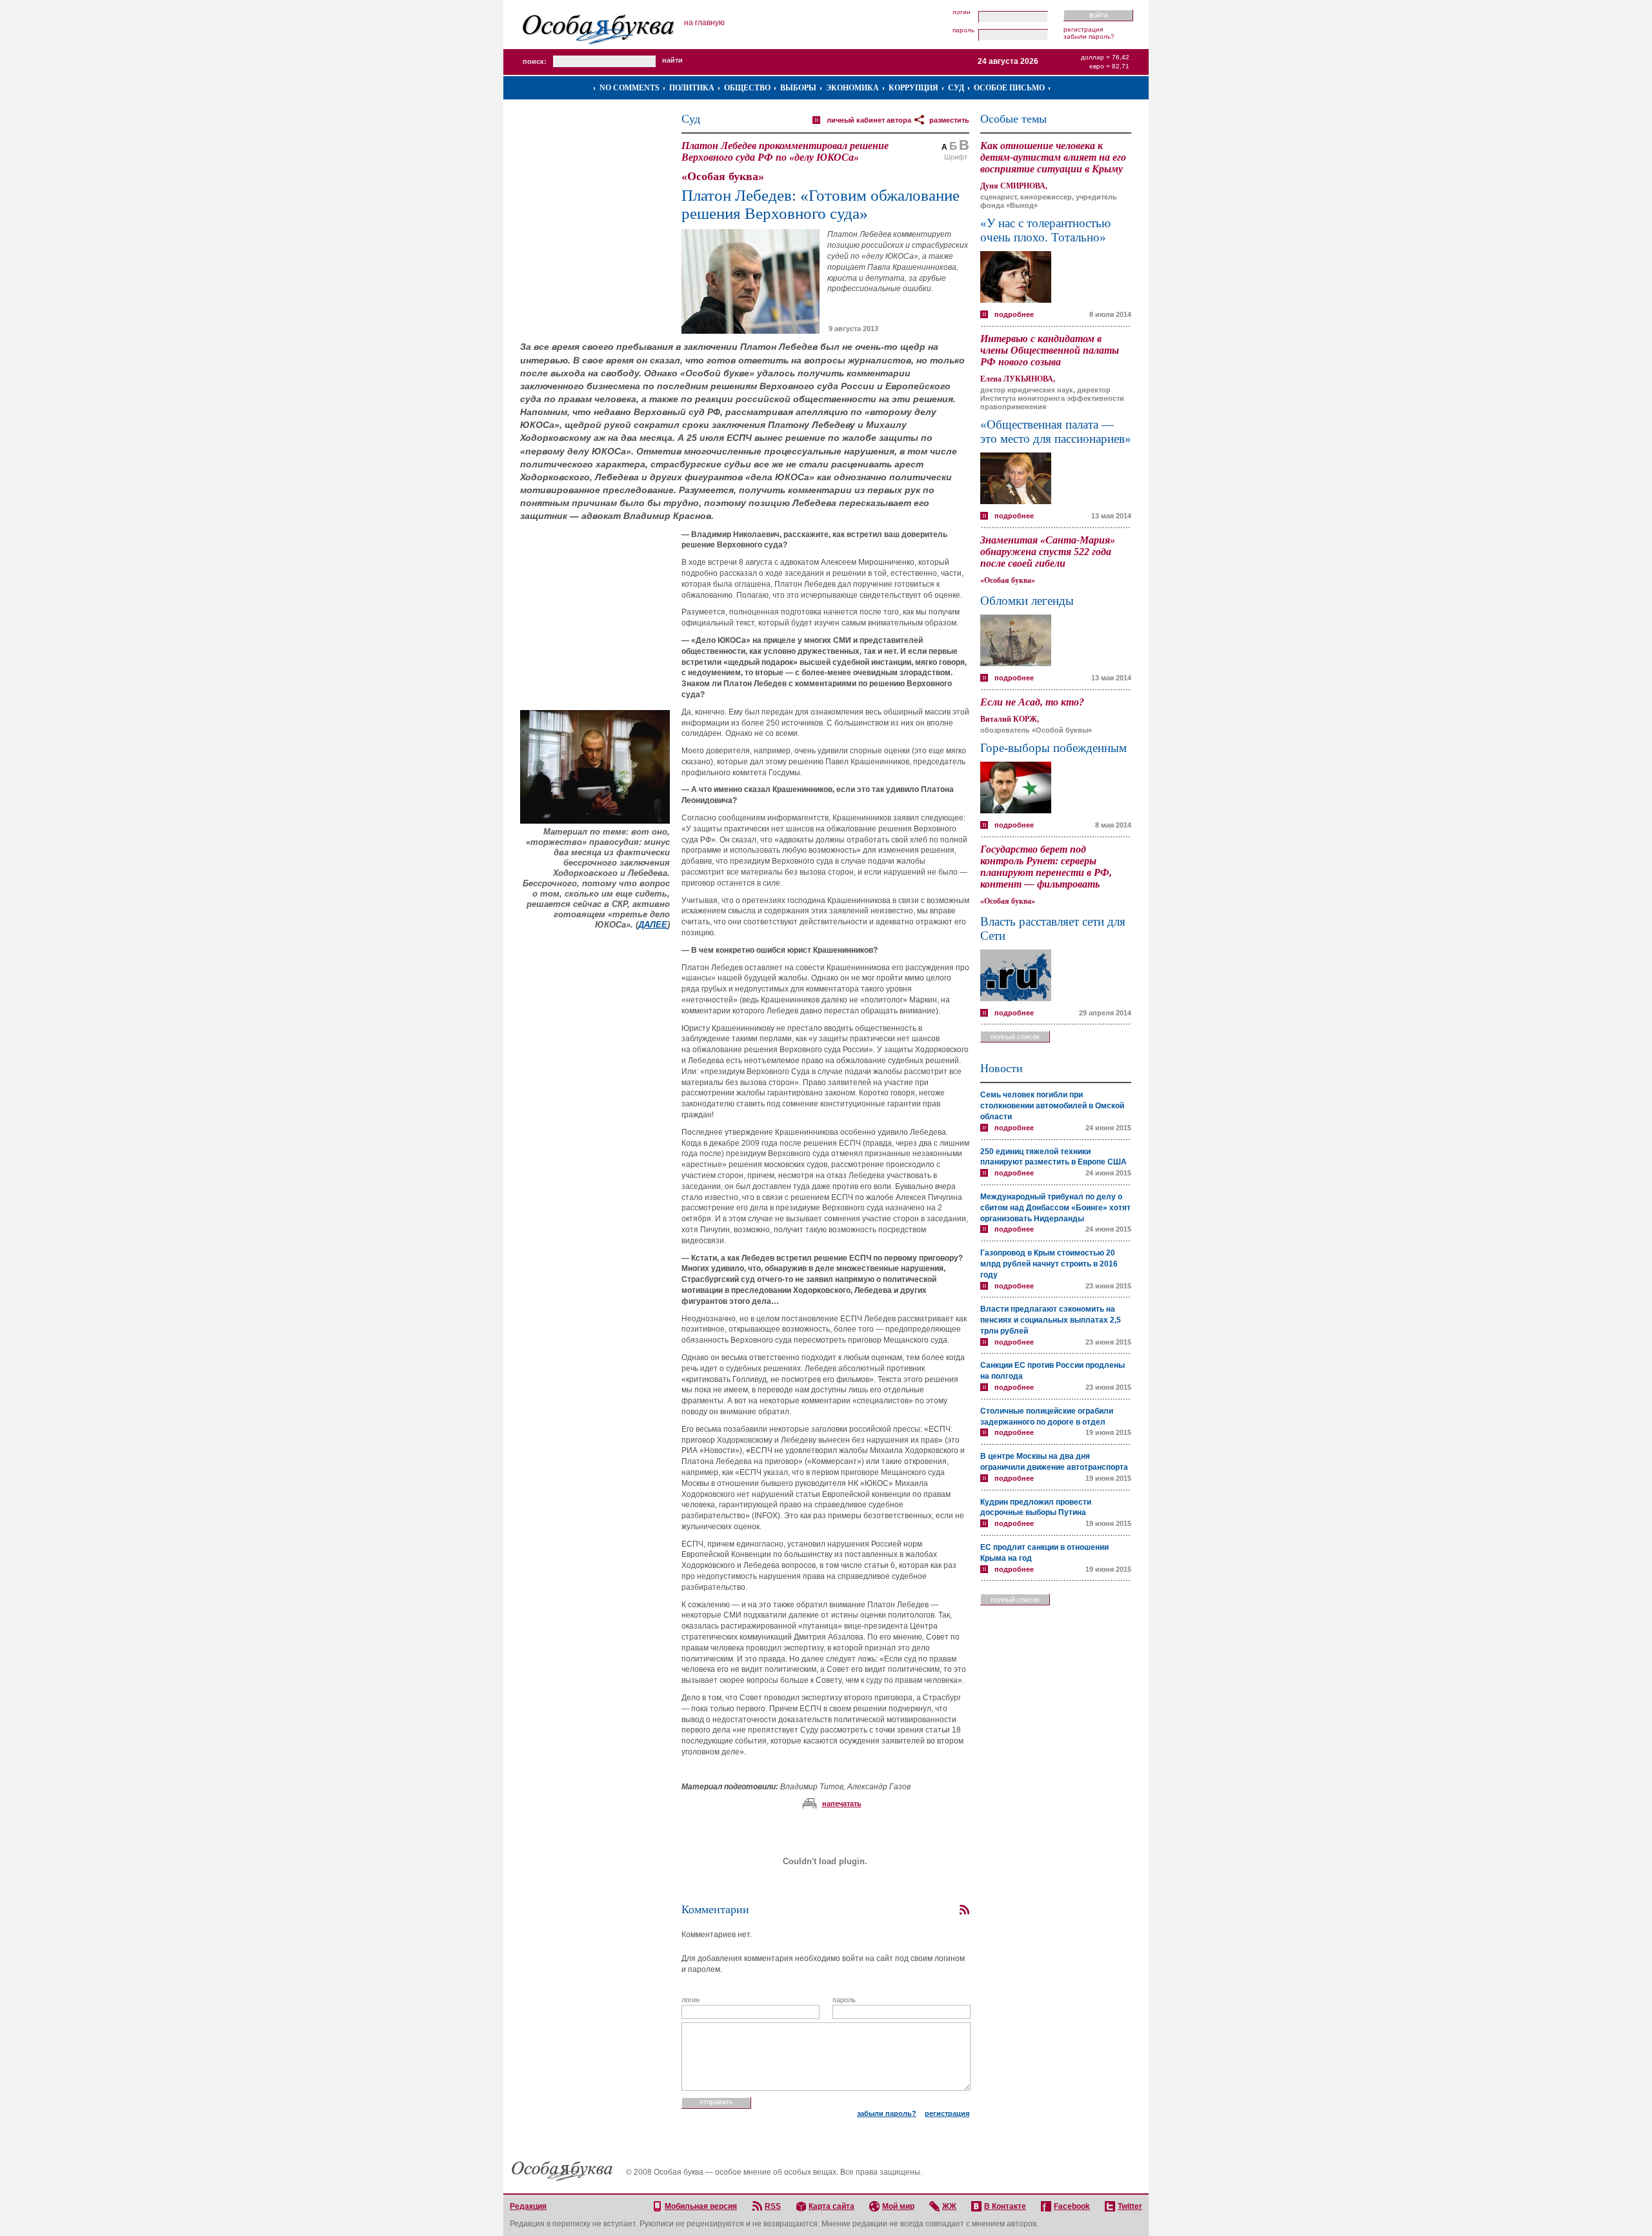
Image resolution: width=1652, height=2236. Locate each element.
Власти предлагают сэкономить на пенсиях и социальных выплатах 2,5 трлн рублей (1051, 1320)
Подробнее (1014, 314)
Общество (747, 88)
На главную (704, 23)
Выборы (798, 88)
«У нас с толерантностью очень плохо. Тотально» (1045, 230)
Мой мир (898, 2206)
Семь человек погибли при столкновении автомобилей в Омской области (1052, 1106)
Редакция (528, 2206)
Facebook (1072, 2206)
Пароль (963, 30)
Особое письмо (1009, 88)
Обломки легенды (1027, 601)
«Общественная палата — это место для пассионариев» (1056, 432)
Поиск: (535, 61)
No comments (630, 88)
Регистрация (1083, 29)
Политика (692, 88)
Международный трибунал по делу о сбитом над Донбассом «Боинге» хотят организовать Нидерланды (1055, 1208)
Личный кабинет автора (869, 120)
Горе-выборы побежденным (1053, 748)
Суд (956, 88)
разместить (949, 120)
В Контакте (1005, 2206)
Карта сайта (831, 2206)
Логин (962, 12)
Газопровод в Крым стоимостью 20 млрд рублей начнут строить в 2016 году (1049, 1264)
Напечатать (842, 1804)
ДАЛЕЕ (653, 925)
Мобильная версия (701, 2206)
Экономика (852, 88)
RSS (773, 2206)
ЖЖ (949, 2206)
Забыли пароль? (1089, 36)
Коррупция (913, 88)
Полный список (1015, 1037)
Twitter (1130, 2206)
